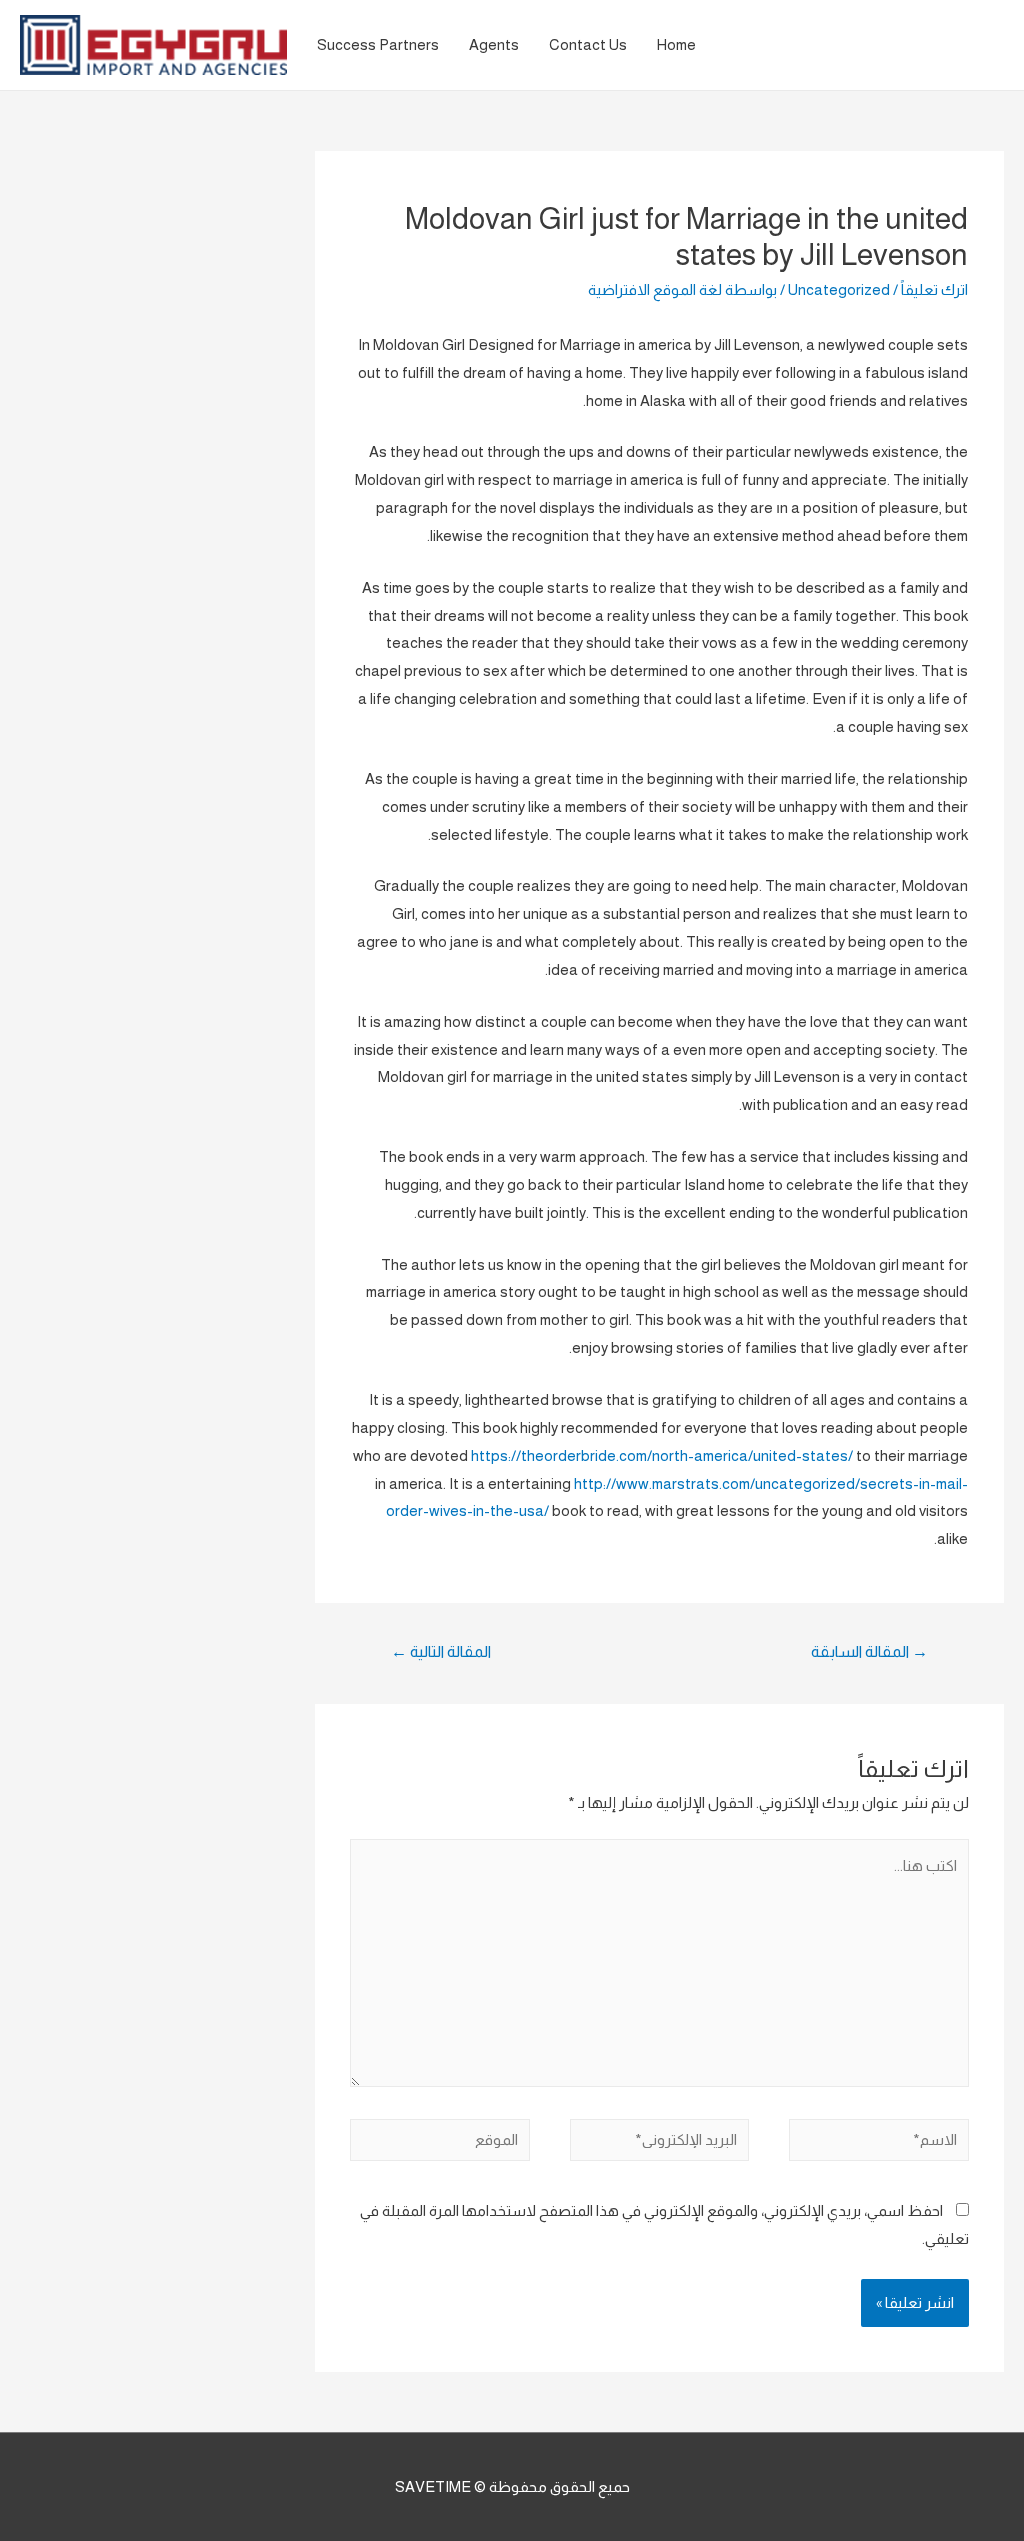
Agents (494, 44)
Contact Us (588, 44)
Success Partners (378, 44)
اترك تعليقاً (934, 289)
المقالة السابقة (869, 1651)
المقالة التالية (441, 1651)
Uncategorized (839, 289)
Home (676, 44)
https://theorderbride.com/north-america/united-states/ (662, 1455)
